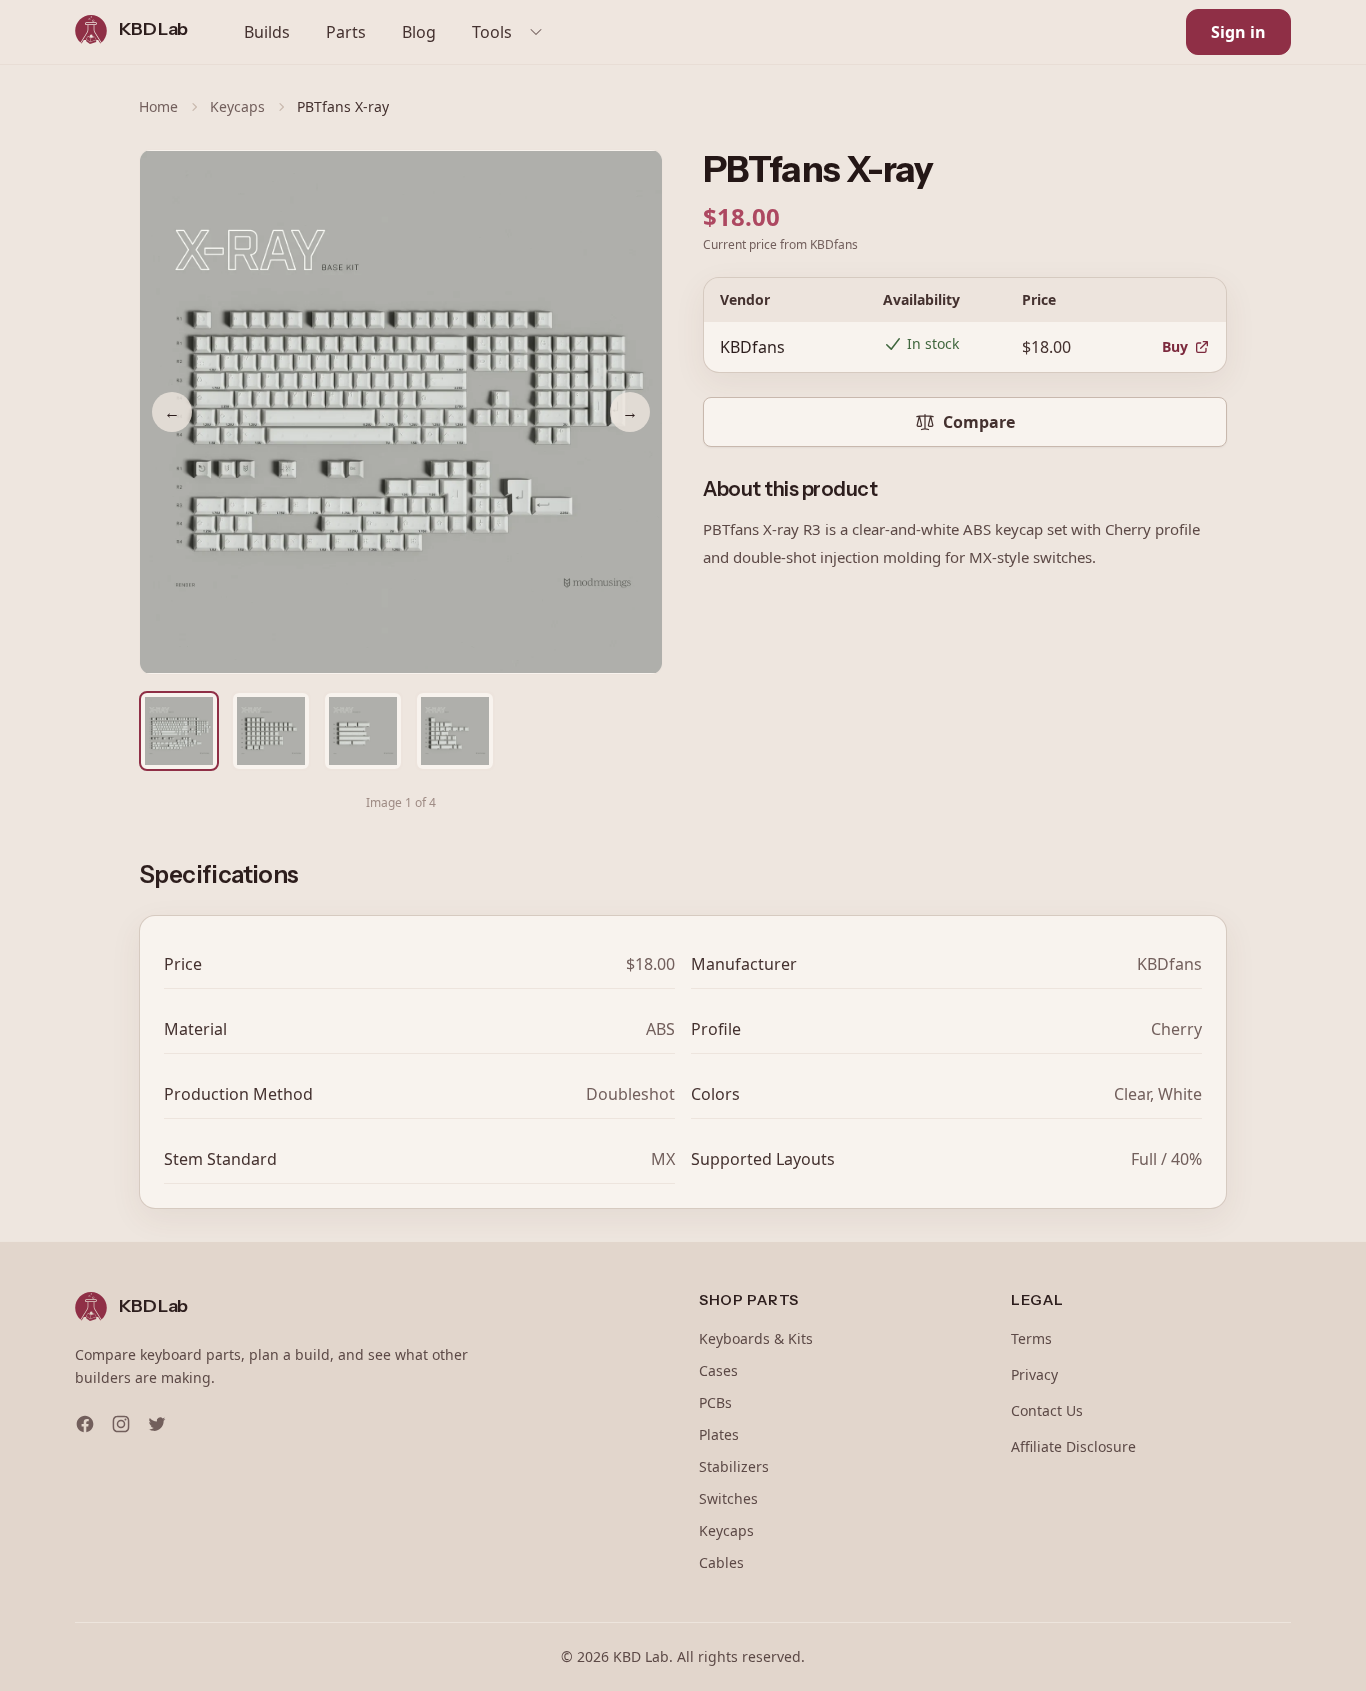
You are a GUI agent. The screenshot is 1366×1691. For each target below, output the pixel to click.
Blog (419, 32)
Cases (718, 1370)
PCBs (715, 1402)
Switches (728, 1498)
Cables (721, 1562)
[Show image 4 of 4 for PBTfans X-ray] (455, 731)
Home (158, 106)
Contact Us (1047, 1410)
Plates (719, 1434)
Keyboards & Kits (756, 1338)
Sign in (1238, 32)
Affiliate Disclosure (1073, 1446)
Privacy (1034, 1374)
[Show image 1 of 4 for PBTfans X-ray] (179, 731)
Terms (1031, 1338)
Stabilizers (734, 1466)
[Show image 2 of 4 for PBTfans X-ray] (271, 731)
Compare (979, 422)
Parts (346, 32)
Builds (267, 32)
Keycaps (237, 106)
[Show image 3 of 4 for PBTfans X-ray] (363, 731)
